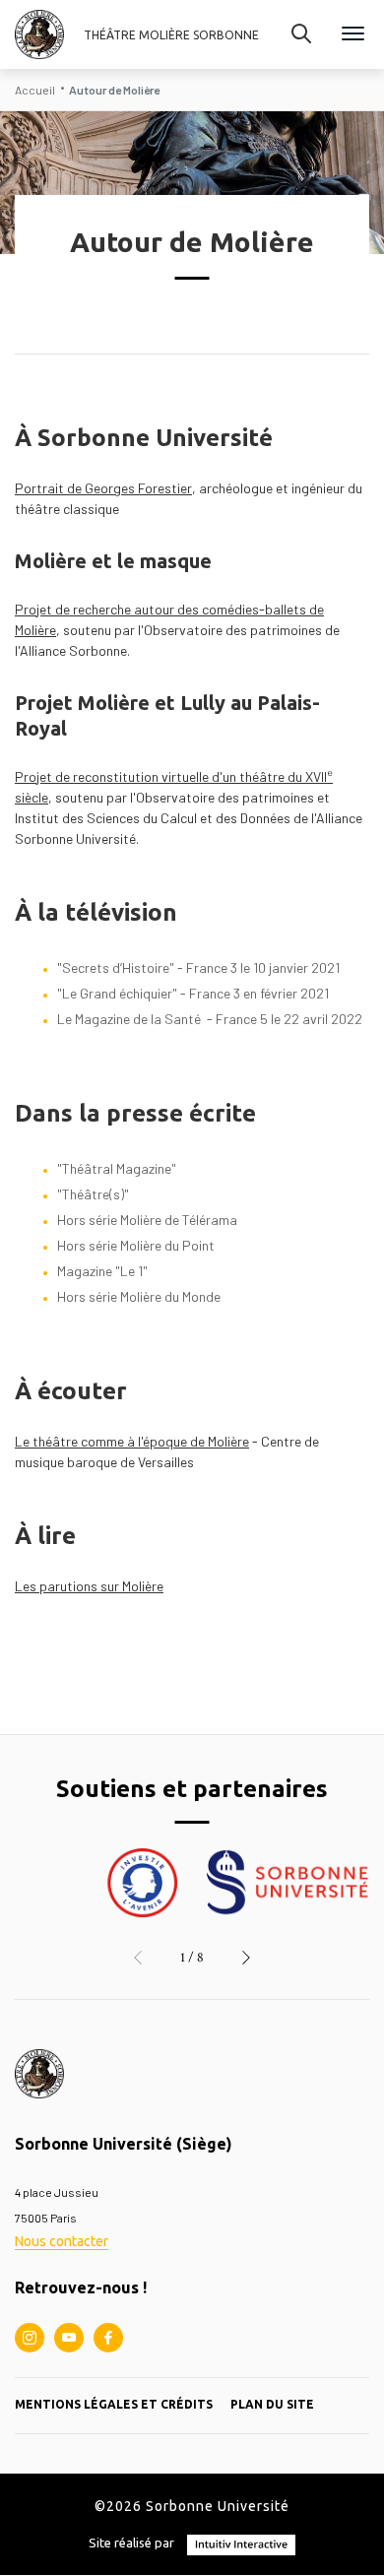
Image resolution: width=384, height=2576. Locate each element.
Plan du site (272, 2404)
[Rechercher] (301, 34)
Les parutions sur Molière (89, 1586)
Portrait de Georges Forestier (103, 488)
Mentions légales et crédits (114, 2404)
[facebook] (108, 2338)
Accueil (35, 90)
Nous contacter (62, 2241)
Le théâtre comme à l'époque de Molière (132, 1441)
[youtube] (69, 2338)
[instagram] (30, 2338)
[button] (138, 1958)
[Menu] (353, 35)
